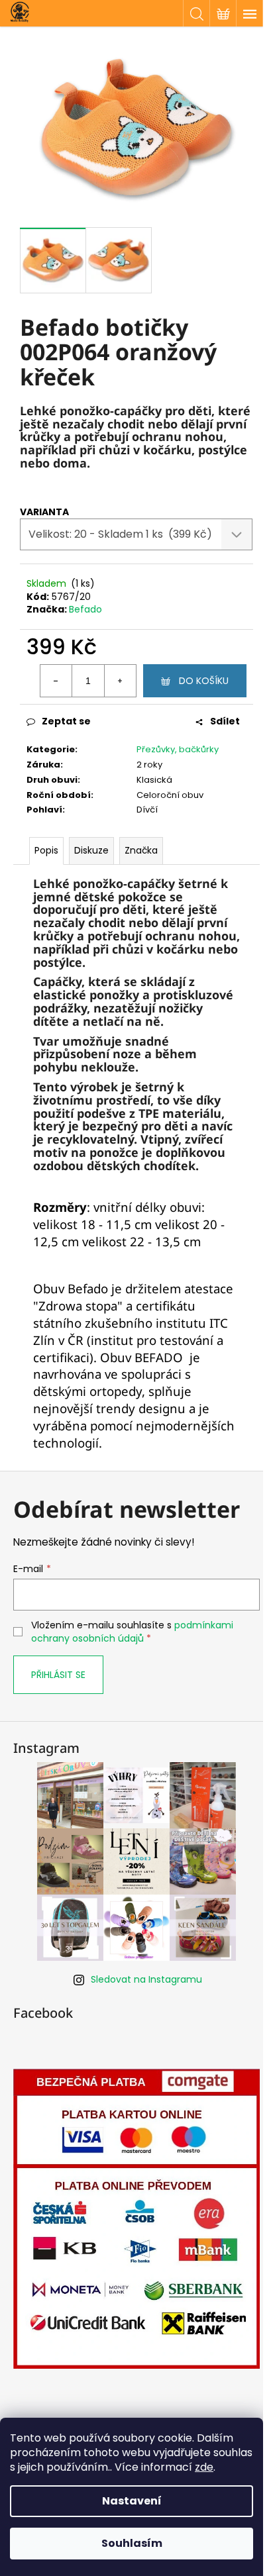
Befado (85, 609)
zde (204, 2467)
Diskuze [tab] (91, 850)
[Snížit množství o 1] (56, 681)
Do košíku (204, 681)
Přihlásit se (58, 1675)
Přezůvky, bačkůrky (178, 749)
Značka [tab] (141, 850)
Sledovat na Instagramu (146, 1979)
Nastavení (132, 2501)
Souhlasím (132, 2543)
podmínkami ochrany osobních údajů (132, 1632)
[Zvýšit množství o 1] (120, 681)
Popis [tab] (46, 850)
